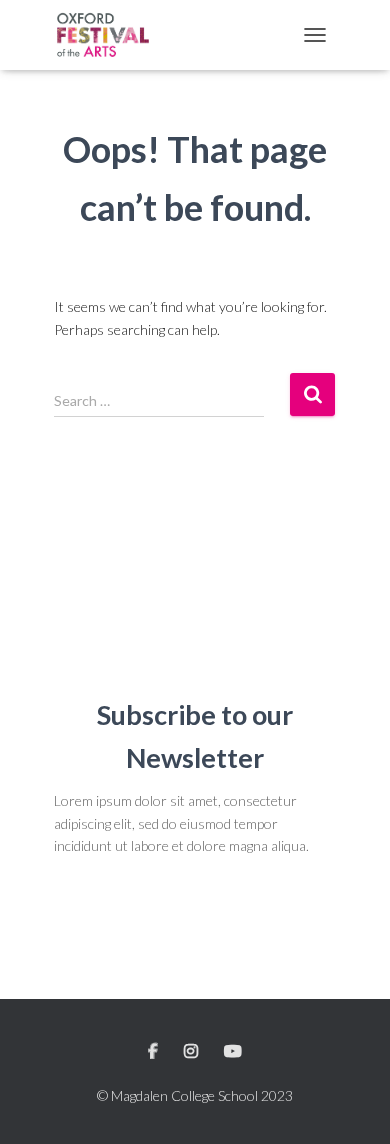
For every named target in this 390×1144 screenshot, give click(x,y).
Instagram (192, 1052)
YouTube (233, 1052)
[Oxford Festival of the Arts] (111, 35)
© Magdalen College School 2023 (195, 1095)
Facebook (154, 1052)
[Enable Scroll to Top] (350, 1104)
